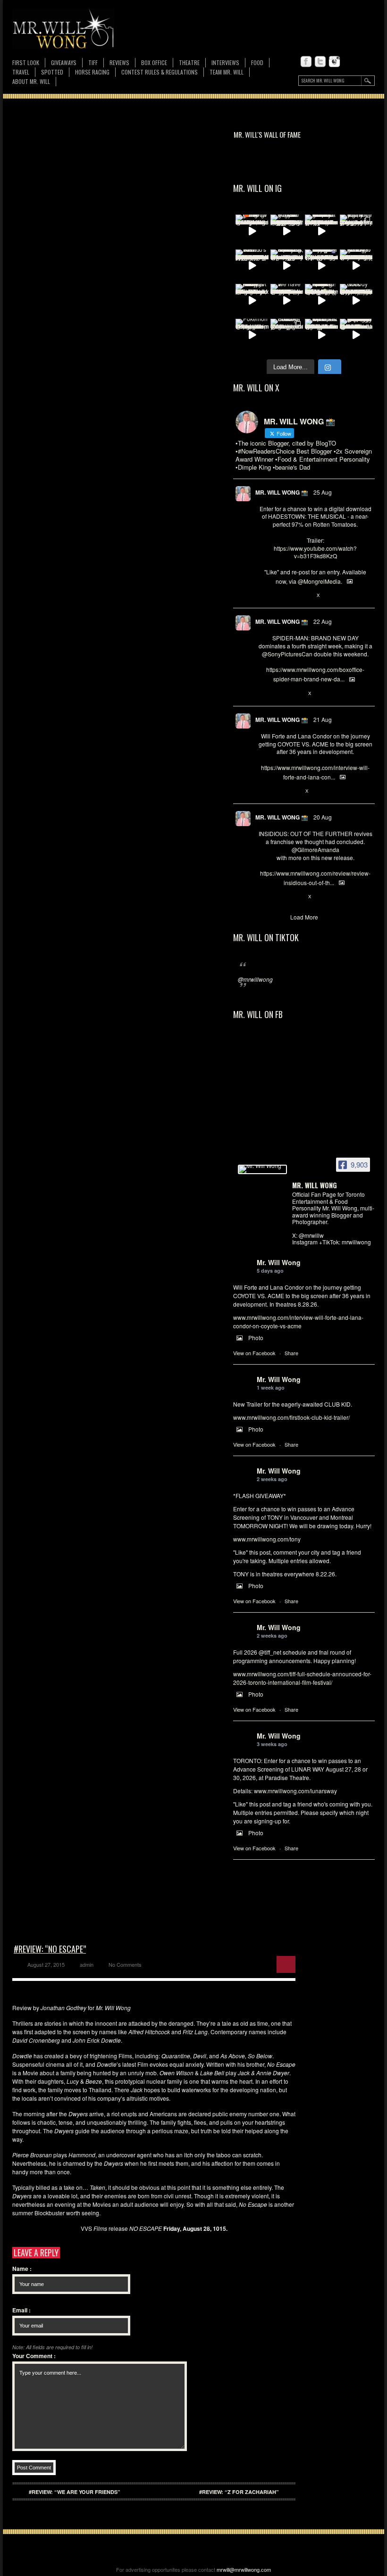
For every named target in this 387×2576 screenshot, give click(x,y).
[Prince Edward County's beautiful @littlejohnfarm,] (287, 335)
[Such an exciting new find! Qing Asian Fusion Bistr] (321, 300)
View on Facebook (254, 1353)
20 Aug (323, 817)
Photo (256, 1338)
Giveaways (64, 62)
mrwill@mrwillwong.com (244, 2569)
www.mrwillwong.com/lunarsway (295, 1791)
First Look (26, 62)
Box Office (154, 62)
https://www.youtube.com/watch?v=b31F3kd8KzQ (315, 552)
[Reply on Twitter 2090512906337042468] (263, 897)
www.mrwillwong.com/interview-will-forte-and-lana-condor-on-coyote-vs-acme (298, 1321)
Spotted (52, 72)
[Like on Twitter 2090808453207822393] (294, 791)
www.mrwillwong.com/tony (267, 1539)
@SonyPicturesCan (287, 654)
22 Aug (323, 621)
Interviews (225, 62)
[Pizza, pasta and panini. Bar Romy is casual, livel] (252, 300)
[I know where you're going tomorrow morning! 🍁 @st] (252, 231)
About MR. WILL (31, 81)
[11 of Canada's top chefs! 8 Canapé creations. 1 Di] (321, 335)
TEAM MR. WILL (227, 72)
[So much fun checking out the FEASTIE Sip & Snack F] (287, 266)
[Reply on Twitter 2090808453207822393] (263, 791)
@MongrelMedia (319, 581)
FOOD (257, 62)
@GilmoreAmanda (315, 849)
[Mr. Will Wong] (262, 1169)
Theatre (189, 62)
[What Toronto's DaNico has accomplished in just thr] (252, 266)
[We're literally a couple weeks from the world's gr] (321, 231)
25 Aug (323, 492)
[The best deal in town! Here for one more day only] (356, 335)
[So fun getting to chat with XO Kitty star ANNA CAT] (356, 266)
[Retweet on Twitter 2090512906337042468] (278, 897)
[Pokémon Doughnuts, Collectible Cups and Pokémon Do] (252, 335)
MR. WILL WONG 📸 (282, 492)
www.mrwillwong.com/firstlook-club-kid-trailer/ (291, 1417)
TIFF (93, 62)
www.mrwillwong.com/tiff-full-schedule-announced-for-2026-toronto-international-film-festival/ (302, 1678)
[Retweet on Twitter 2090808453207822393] (278, 791)
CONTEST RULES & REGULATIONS (160, 72)
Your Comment (34, 2356)
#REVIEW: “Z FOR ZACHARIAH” (239, 2492)
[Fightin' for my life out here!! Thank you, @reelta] (356, 231)
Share (291, 1353)
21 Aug (323, 719)
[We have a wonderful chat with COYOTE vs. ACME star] (287, 300)
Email (21, 2310)
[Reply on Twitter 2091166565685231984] (263, 694)
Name (22, 2269)
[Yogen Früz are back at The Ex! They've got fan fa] (287, 231)
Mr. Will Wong (279, 1262)
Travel (21, 72)
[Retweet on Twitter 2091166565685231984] (278, 694)
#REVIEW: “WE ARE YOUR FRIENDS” (75, 2492)
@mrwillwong (255, 979)
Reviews (119, 63)
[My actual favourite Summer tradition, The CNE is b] (321, 266)
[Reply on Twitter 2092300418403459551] (263, 596)
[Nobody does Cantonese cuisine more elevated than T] (356, 300)
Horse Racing (92, 72)
